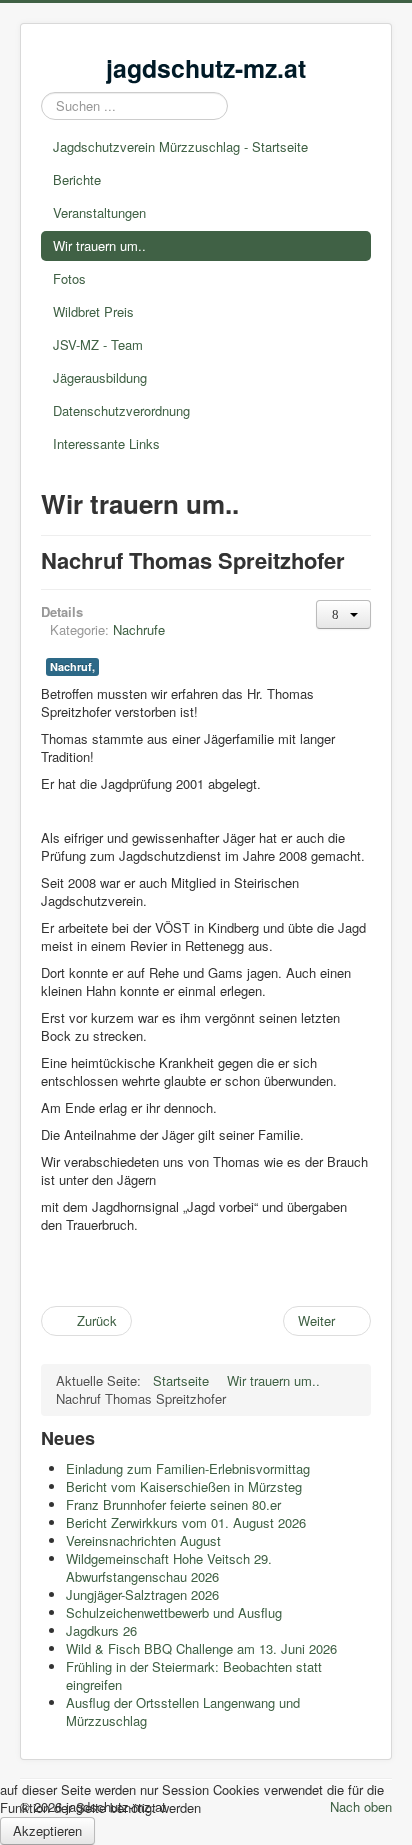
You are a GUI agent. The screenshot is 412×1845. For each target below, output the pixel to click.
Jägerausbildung (100, 377)
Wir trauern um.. (99, 245)
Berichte (77, 179)
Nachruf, (72, 666)
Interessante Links (106, 443)
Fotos (69, 278)
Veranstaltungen (99, 212)
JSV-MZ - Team (98, 344)
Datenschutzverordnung (121, 410)
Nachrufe (139, 629)
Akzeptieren (47, 1830)
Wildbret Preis (93, 311)
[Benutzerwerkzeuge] (343, 614)
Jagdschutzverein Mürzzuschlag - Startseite (180, 146)
